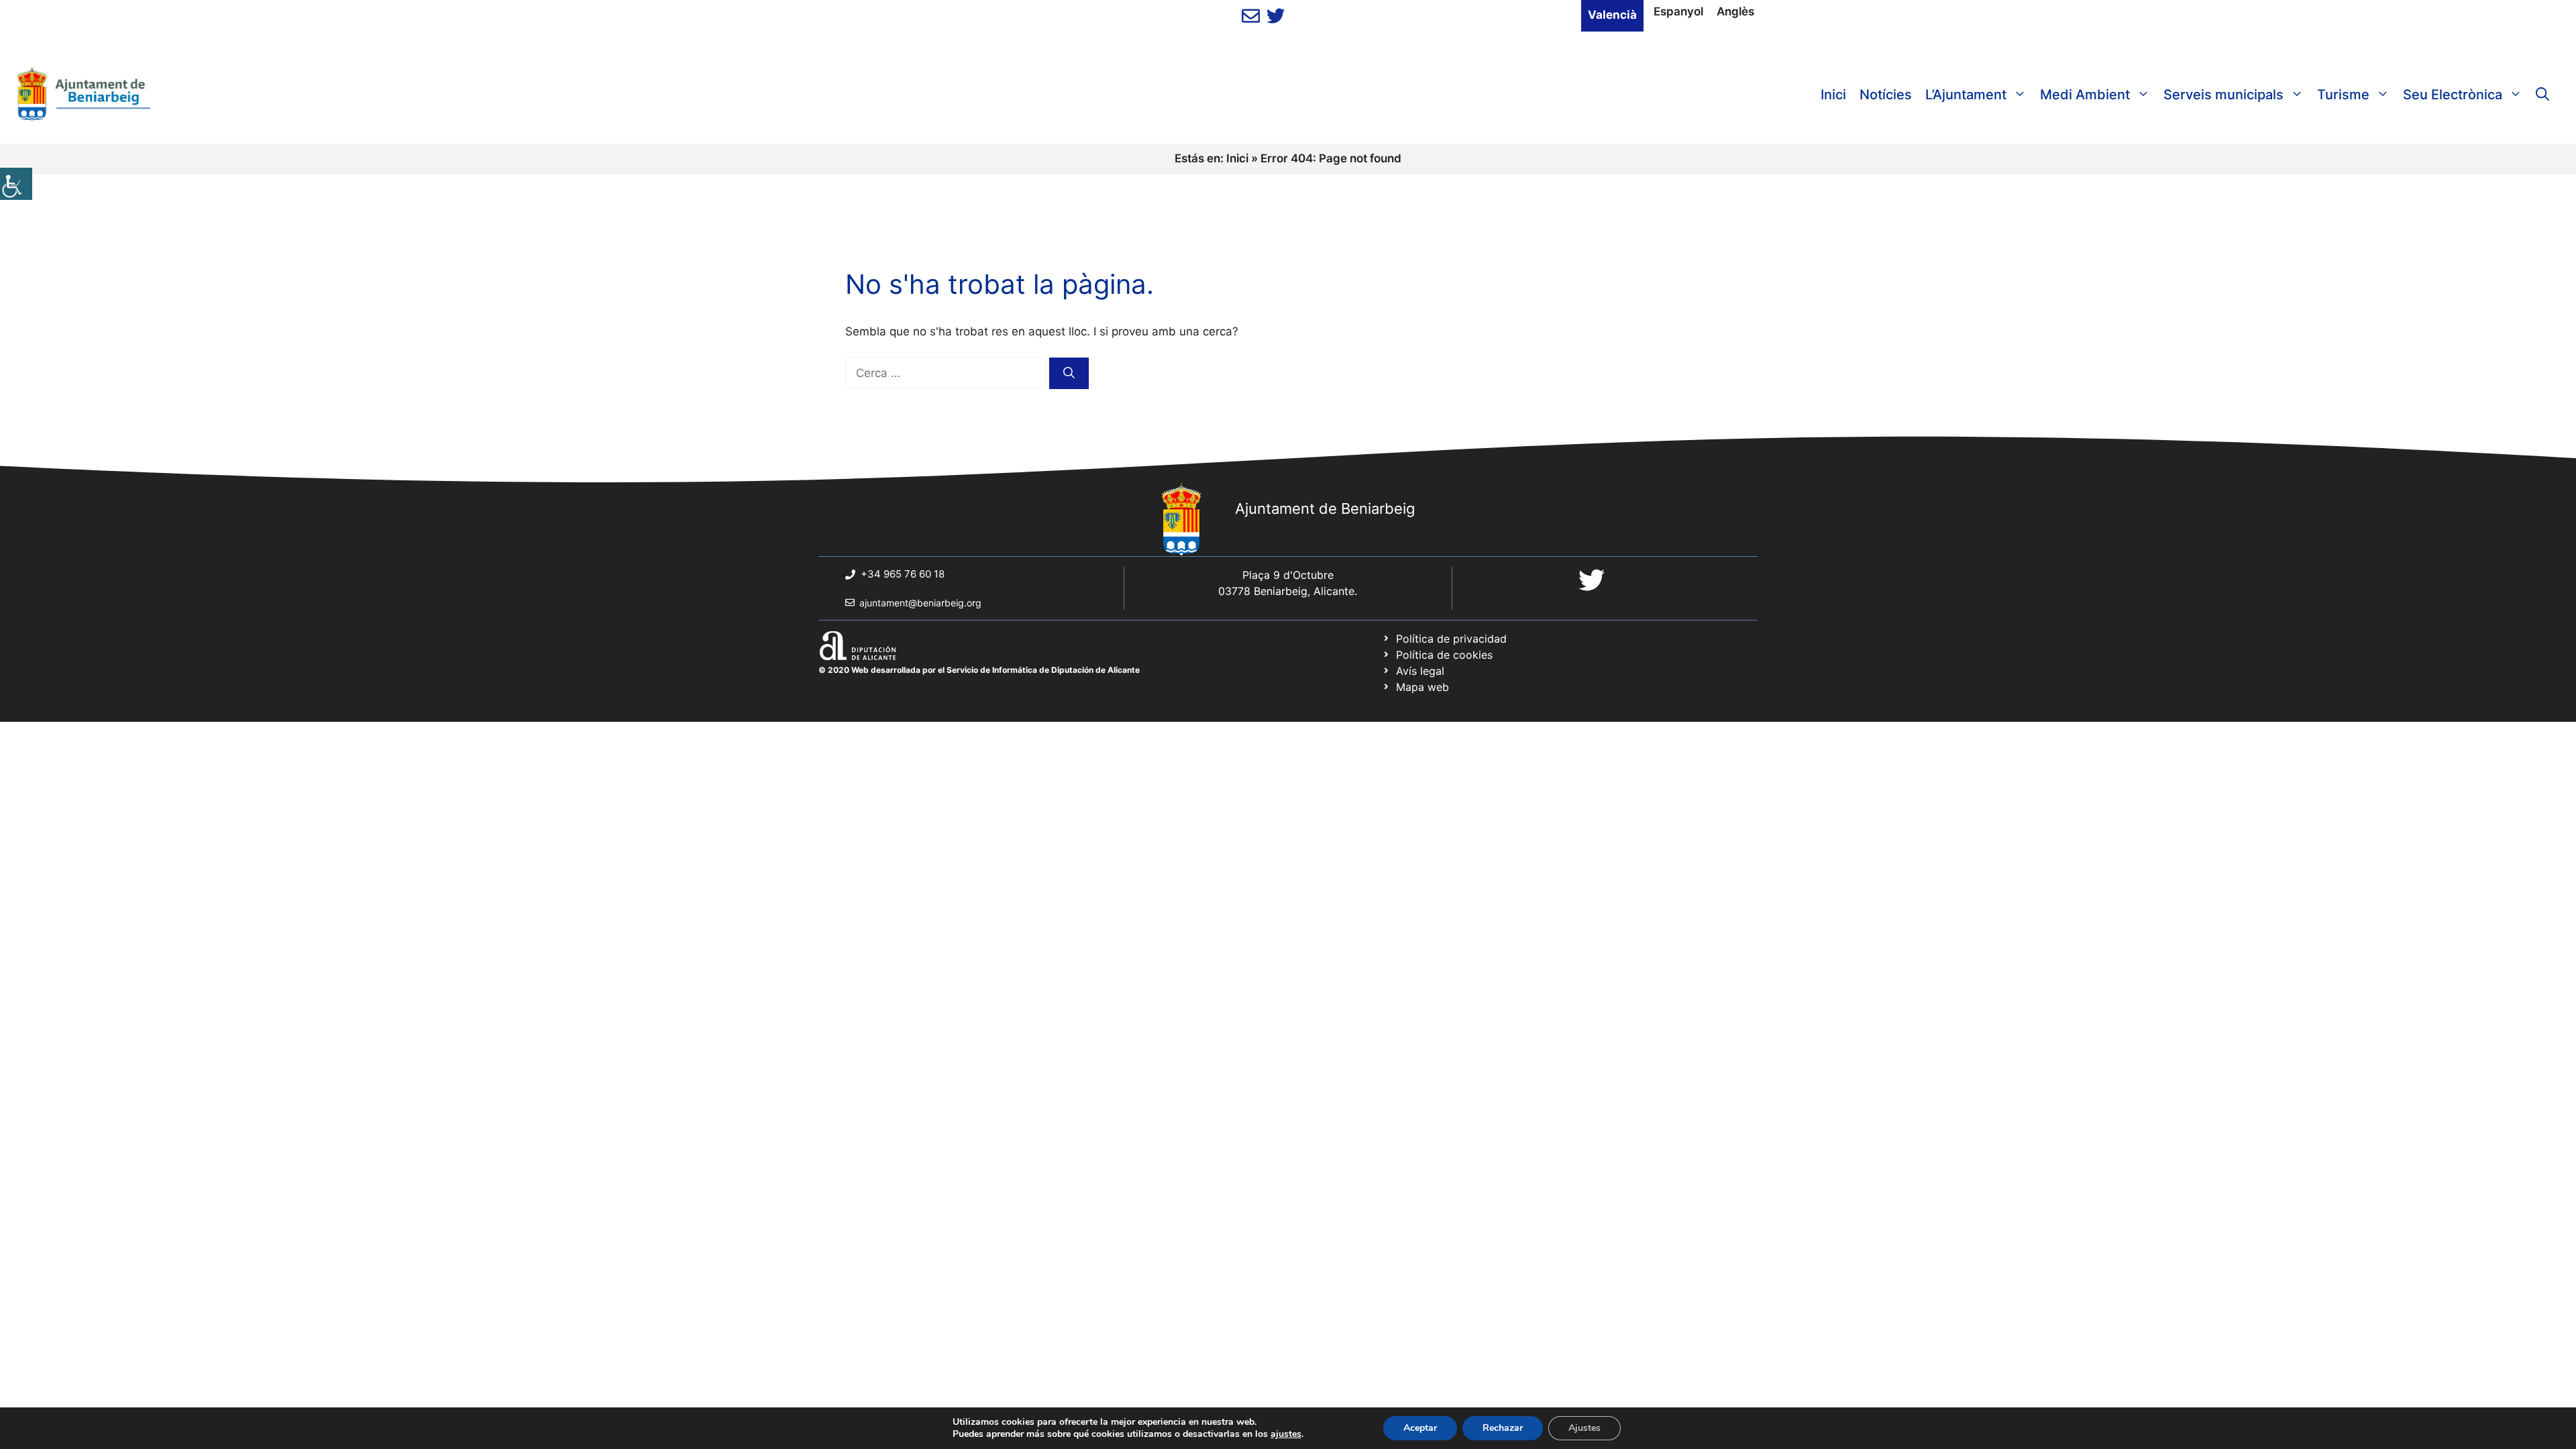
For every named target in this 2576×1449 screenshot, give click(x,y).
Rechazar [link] (1503, 1428)
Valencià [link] (1612, 15)
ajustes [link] (1286, 1434)
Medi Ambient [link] (2085, 95)
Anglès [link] (1735, 11)
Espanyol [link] (1678, 11)
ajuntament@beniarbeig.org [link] (920, 603)
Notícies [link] (1886, 95)
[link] (16, 184)
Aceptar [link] (1420, 1428)
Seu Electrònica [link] (2453, 95)
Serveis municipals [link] (2223, 95)
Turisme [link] (2343, 95)
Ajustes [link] (1585, 1428)
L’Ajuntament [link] (1966, 95)
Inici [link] (1833, 95)
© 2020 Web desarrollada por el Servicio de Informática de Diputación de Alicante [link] (979, 670)
